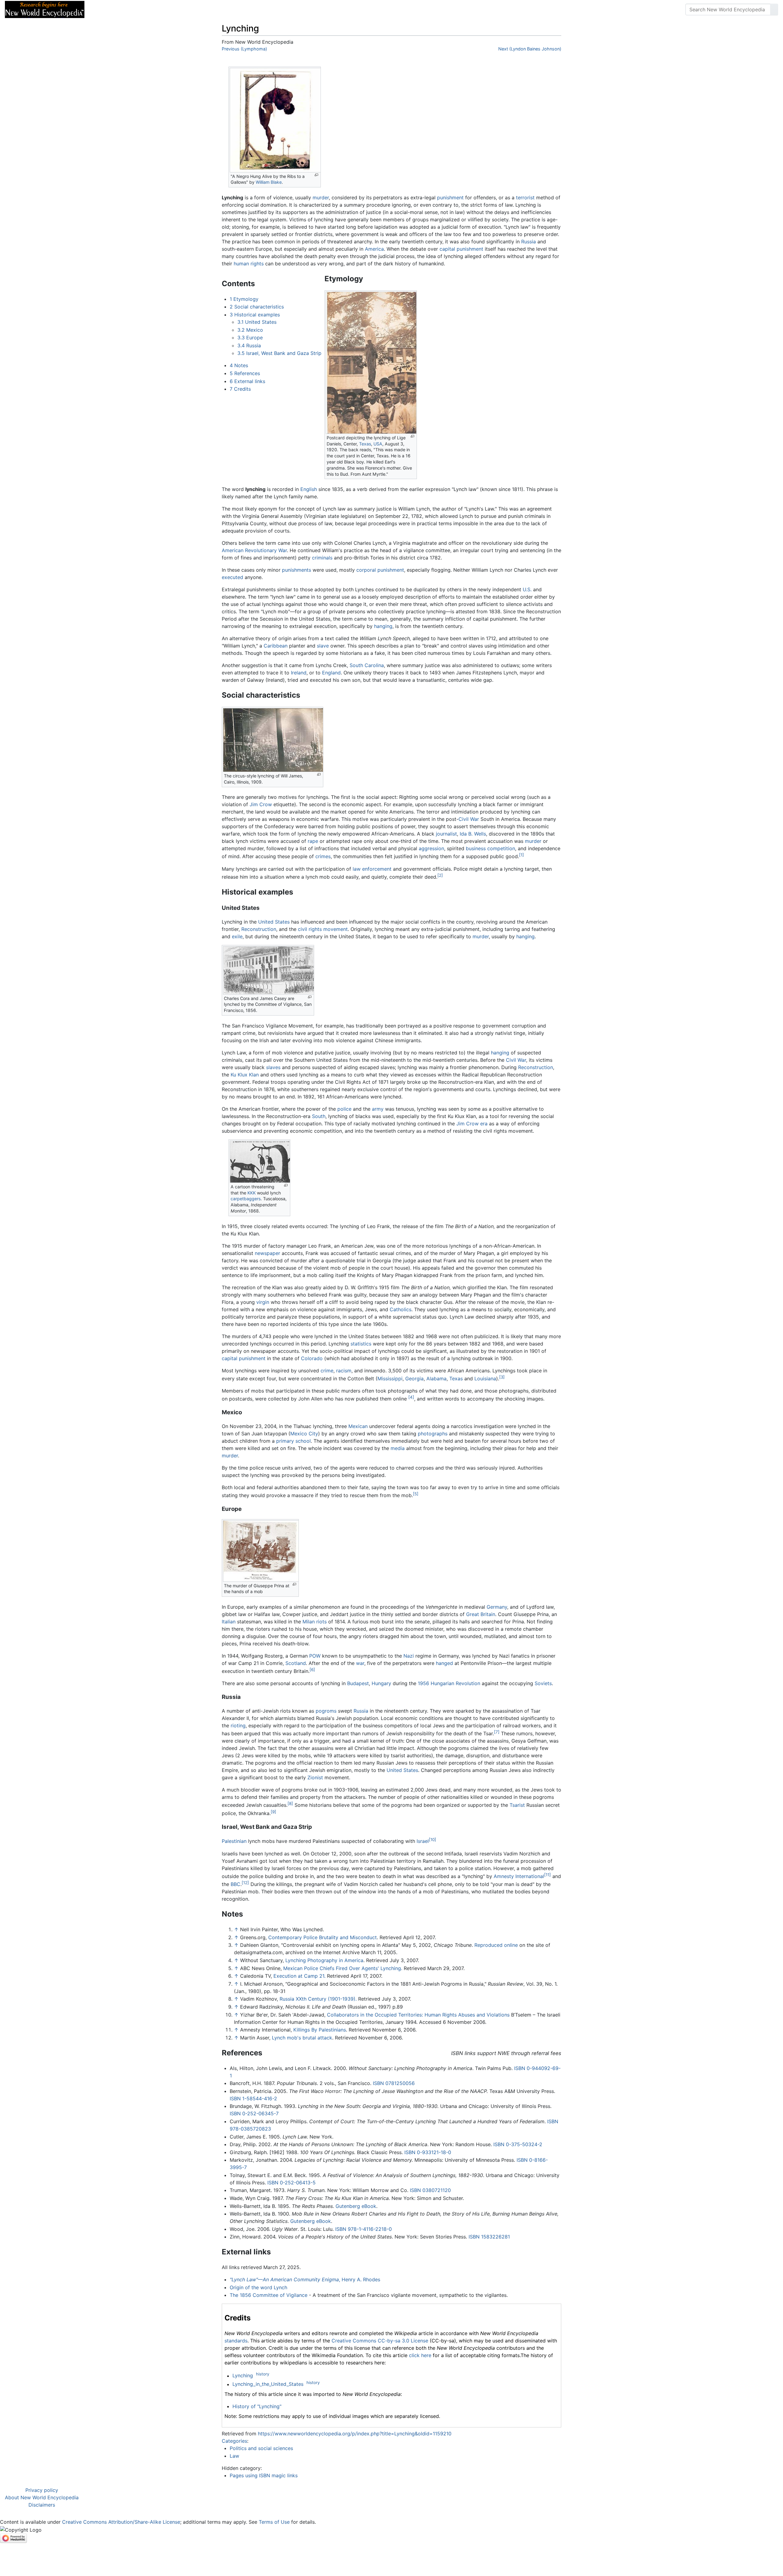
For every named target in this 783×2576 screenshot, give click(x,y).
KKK (252, 1193)
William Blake (269, 182)
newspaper (267, 1253)
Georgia (414, 1378)
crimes (323, 857)
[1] (521, 855)
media (398, 1448)
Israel (423, 1841)
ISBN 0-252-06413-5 (291, 2183)
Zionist (315, 1777)
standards (236, 2341)
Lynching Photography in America (324, 1960)
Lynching (243, 2376)
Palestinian (234, 1841)
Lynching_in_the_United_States (268, 2384)
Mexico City (304, 1434)
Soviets (543, 1683)
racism (344, 1371)
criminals (322, 558)
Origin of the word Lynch (258, 2287)
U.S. (527, 589)
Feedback (157, 9)
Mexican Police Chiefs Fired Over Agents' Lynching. (343, 1968)
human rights (249, 264)
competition (501, 848)
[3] (502, 1377)
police (344, 1109)
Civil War (469, 819)
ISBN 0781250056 (394, 2083)
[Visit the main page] (45, 9)
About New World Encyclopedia (42, 2497)
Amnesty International (519, 1876)
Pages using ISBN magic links (264, 2475)
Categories (234, 2441)
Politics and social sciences (261, 2448)
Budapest (358, 1683)
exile (237, 936)
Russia (529, 242)
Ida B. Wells (473, 834)
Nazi (409, 1656)
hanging (383, 626)
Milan (309, 1622)
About (129, 9)
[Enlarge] (316, 175)
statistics (361, 1344)
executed (232, 577)
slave (323, 646)
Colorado (312, 1358)
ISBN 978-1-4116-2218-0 (364, 2229)
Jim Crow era (472, 1124)
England (331, 673)
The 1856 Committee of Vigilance (269, 2295)
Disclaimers (42, 2505)
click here (420, 2355)
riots (321, 1622)
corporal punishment (380, 570)
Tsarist (517, 1805)
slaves (273, 1067)
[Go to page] (774, 9)
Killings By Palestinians (320, 2030)
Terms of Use (274, 2522)
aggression (431, 848)
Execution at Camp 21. (299, 1976)
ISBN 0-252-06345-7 (254, 2113)
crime (327, 1371)
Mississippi (390, 1378)
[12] (245, 1883)
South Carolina (367, 665)
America (374, 249)
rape (313, 841)
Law (234, 2456)
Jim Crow (261, 804)
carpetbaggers (246, 1199)
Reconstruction (259, 929)
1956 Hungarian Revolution (449, 1683)
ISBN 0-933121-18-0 (428, 2152)
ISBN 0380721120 (430, 2190)
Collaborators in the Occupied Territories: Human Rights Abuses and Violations (418, 2015)
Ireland (299, 673)
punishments (297, 570)
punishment (450, 197)
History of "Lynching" (257, 2406)
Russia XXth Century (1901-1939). (318, 1999)
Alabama (436, 1378)
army (378, 1109)
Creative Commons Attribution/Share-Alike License (121, 2522)
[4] (411, 1397)
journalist (446, 834)
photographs (433, 1434)
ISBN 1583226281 (489, 2237)
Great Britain (481, 1614)
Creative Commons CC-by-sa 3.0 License (380, 2341)
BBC (236, 1884)
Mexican (358, 1426)
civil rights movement (323, 929)
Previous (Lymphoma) (244, 49)
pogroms (326, 1711)
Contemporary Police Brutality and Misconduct (323, 1937)
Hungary (381, 1683)
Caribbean (276, 646)
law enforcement (372, 869)
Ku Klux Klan (245, 1075)
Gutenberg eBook (356, 2206)
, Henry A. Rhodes (305, 2279)
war (360, 1663)
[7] (497, 1732)
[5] (416, 1494)
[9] (273, 1812)
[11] (547, 1875)
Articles (103, 9)
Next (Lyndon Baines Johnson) (530, 49)
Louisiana (485, 1378)
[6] (312, 1670)
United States (274, 922)
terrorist (525, 197)
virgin (263, 1302)
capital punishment (461, 249)
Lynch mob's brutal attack (302, 2038)
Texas (365, 444)
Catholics (401, 1309)
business (476, 848)
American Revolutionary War (254, 550)
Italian (229, 1622)
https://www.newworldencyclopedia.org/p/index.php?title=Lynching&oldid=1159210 (355, 2434)
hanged (444, 1663)
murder (321, 197)
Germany (497, 1607)
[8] (290, 1803)
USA (378, 444)
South (319, 1116)
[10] (432, 1840)
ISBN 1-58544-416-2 (253, 2098)
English (309, 489)
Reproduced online (496, 1945)
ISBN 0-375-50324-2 (518, 2144)
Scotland (296, 1663)
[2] (440, 875)
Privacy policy (42, 2490)
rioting (238, 1725)
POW (315, 1656)
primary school (293, 1441)
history (263, 2374)
